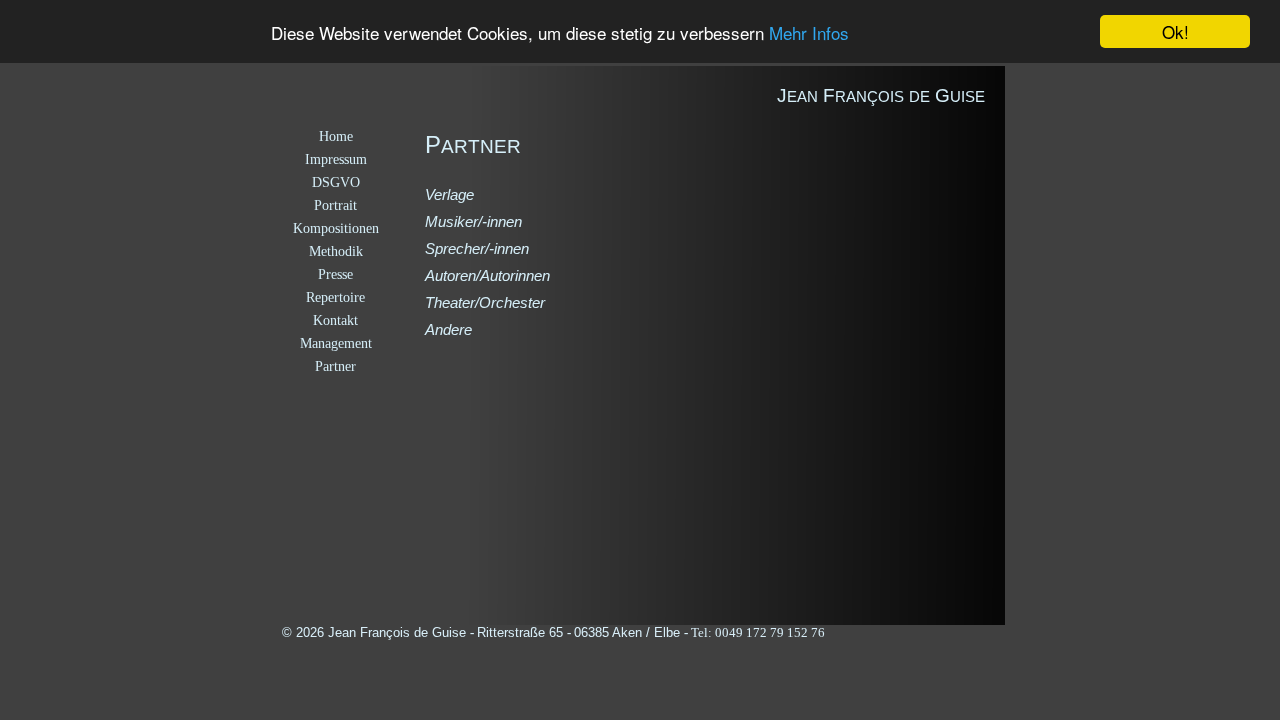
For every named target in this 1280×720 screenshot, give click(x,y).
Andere (448, 329)
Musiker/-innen (473, 221)
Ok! (1175, 31)
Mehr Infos (809, 32)
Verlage (449, 194)
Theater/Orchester (485, 302)
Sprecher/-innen (477, 248)
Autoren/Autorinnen (487, 275)
